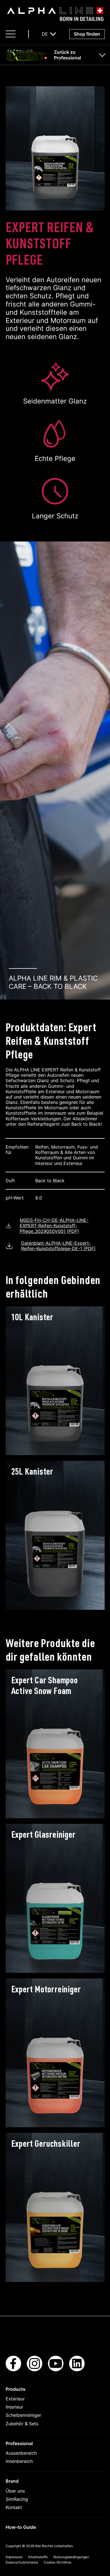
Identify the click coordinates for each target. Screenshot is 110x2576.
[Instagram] (35, 2370)
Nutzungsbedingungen (71, 2557)
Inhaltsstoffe (38, 2557)
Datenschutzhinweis (22, 2562)
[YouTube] (56, 2370)
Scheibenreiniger (23, 2415)
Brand (12, 2481)
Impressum (14, 2557)
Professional (19, 2443)
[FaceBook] (13, 2370)
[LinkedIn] (77, 2370)
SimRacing (17, 2499)
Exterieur (15, 2399)
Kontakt (14, 2507)
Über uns (15, 2491)
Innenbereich (19, 2461)
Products (16, 2389)
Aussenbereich (21, 2453)
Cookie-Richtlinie (58, 2562)
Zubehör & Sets (22, 2424)
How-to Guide (21, 2527)
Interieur (14, 2407)
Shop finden (87, 34)
